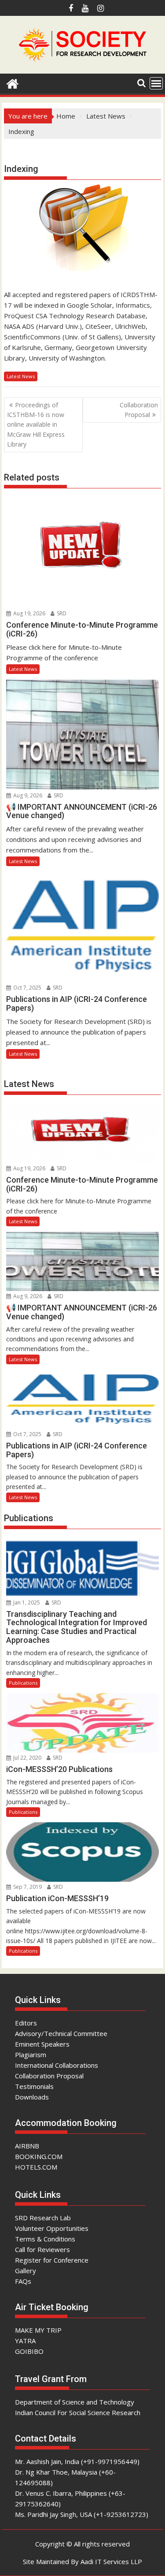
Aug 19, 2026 (29, 613)
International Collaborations (57, 2065)
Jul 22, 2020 (27, 1758)
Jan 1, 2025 (26, 1603)
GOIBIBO (29, 2351)
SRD (61, 613)
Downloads (32, 2097)
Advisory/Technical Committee (61, 2033)
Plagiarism (31, 2055)
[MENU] (156, 83)
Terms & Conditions (45, 2239)
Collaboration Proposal (139, 410)
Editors (26, 2023)
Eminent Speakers (42, 2044)
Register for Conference (52, 2260)
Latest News (21, 376)
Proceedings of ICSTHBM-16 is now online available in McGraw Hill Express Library (36, 425)
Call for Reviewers (42, 2249)
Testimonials (34, 2086)
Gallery (26, 2271)
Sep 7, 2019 (27, 1887)
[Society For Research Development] (13, 83)
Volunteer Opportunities (52, 2228)
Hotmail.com (23, 153)
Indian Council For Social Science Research (78, 2412)
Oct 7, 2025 (27, 988)
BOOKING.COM (39, 2156)
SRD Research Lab (43, 2218)
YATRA (25, 2341)
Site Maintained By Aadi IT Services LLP (82, 2561)
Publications (23, 1683)
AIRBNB (27, 2146)
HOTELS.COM (36, 2167)
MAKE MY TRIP (38, 2330)
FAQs (23, 2281)
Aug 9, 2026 (27, 795)
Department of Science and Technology (75, 2402)
